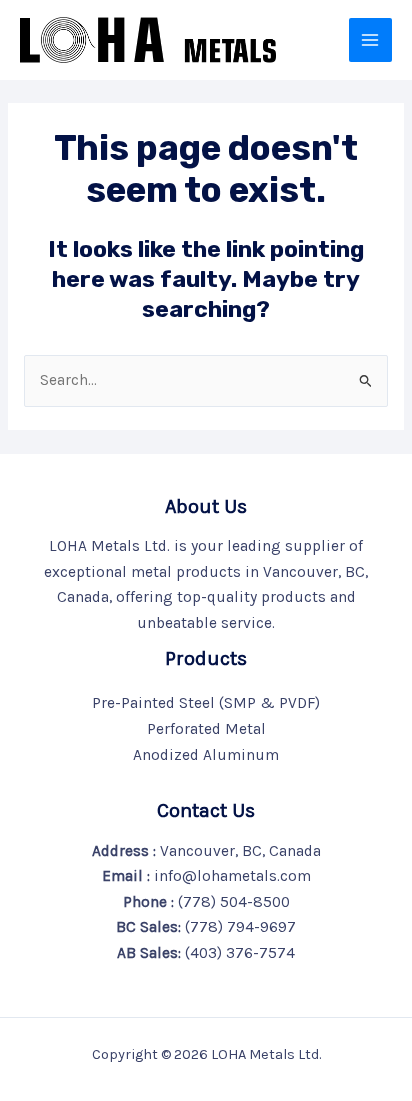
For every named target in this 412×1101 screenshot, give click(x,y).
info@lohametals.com (232, 876)
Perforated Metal (206, 729)
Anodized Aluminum (206, 755)
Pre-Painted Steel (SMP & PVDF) (206, 703)
